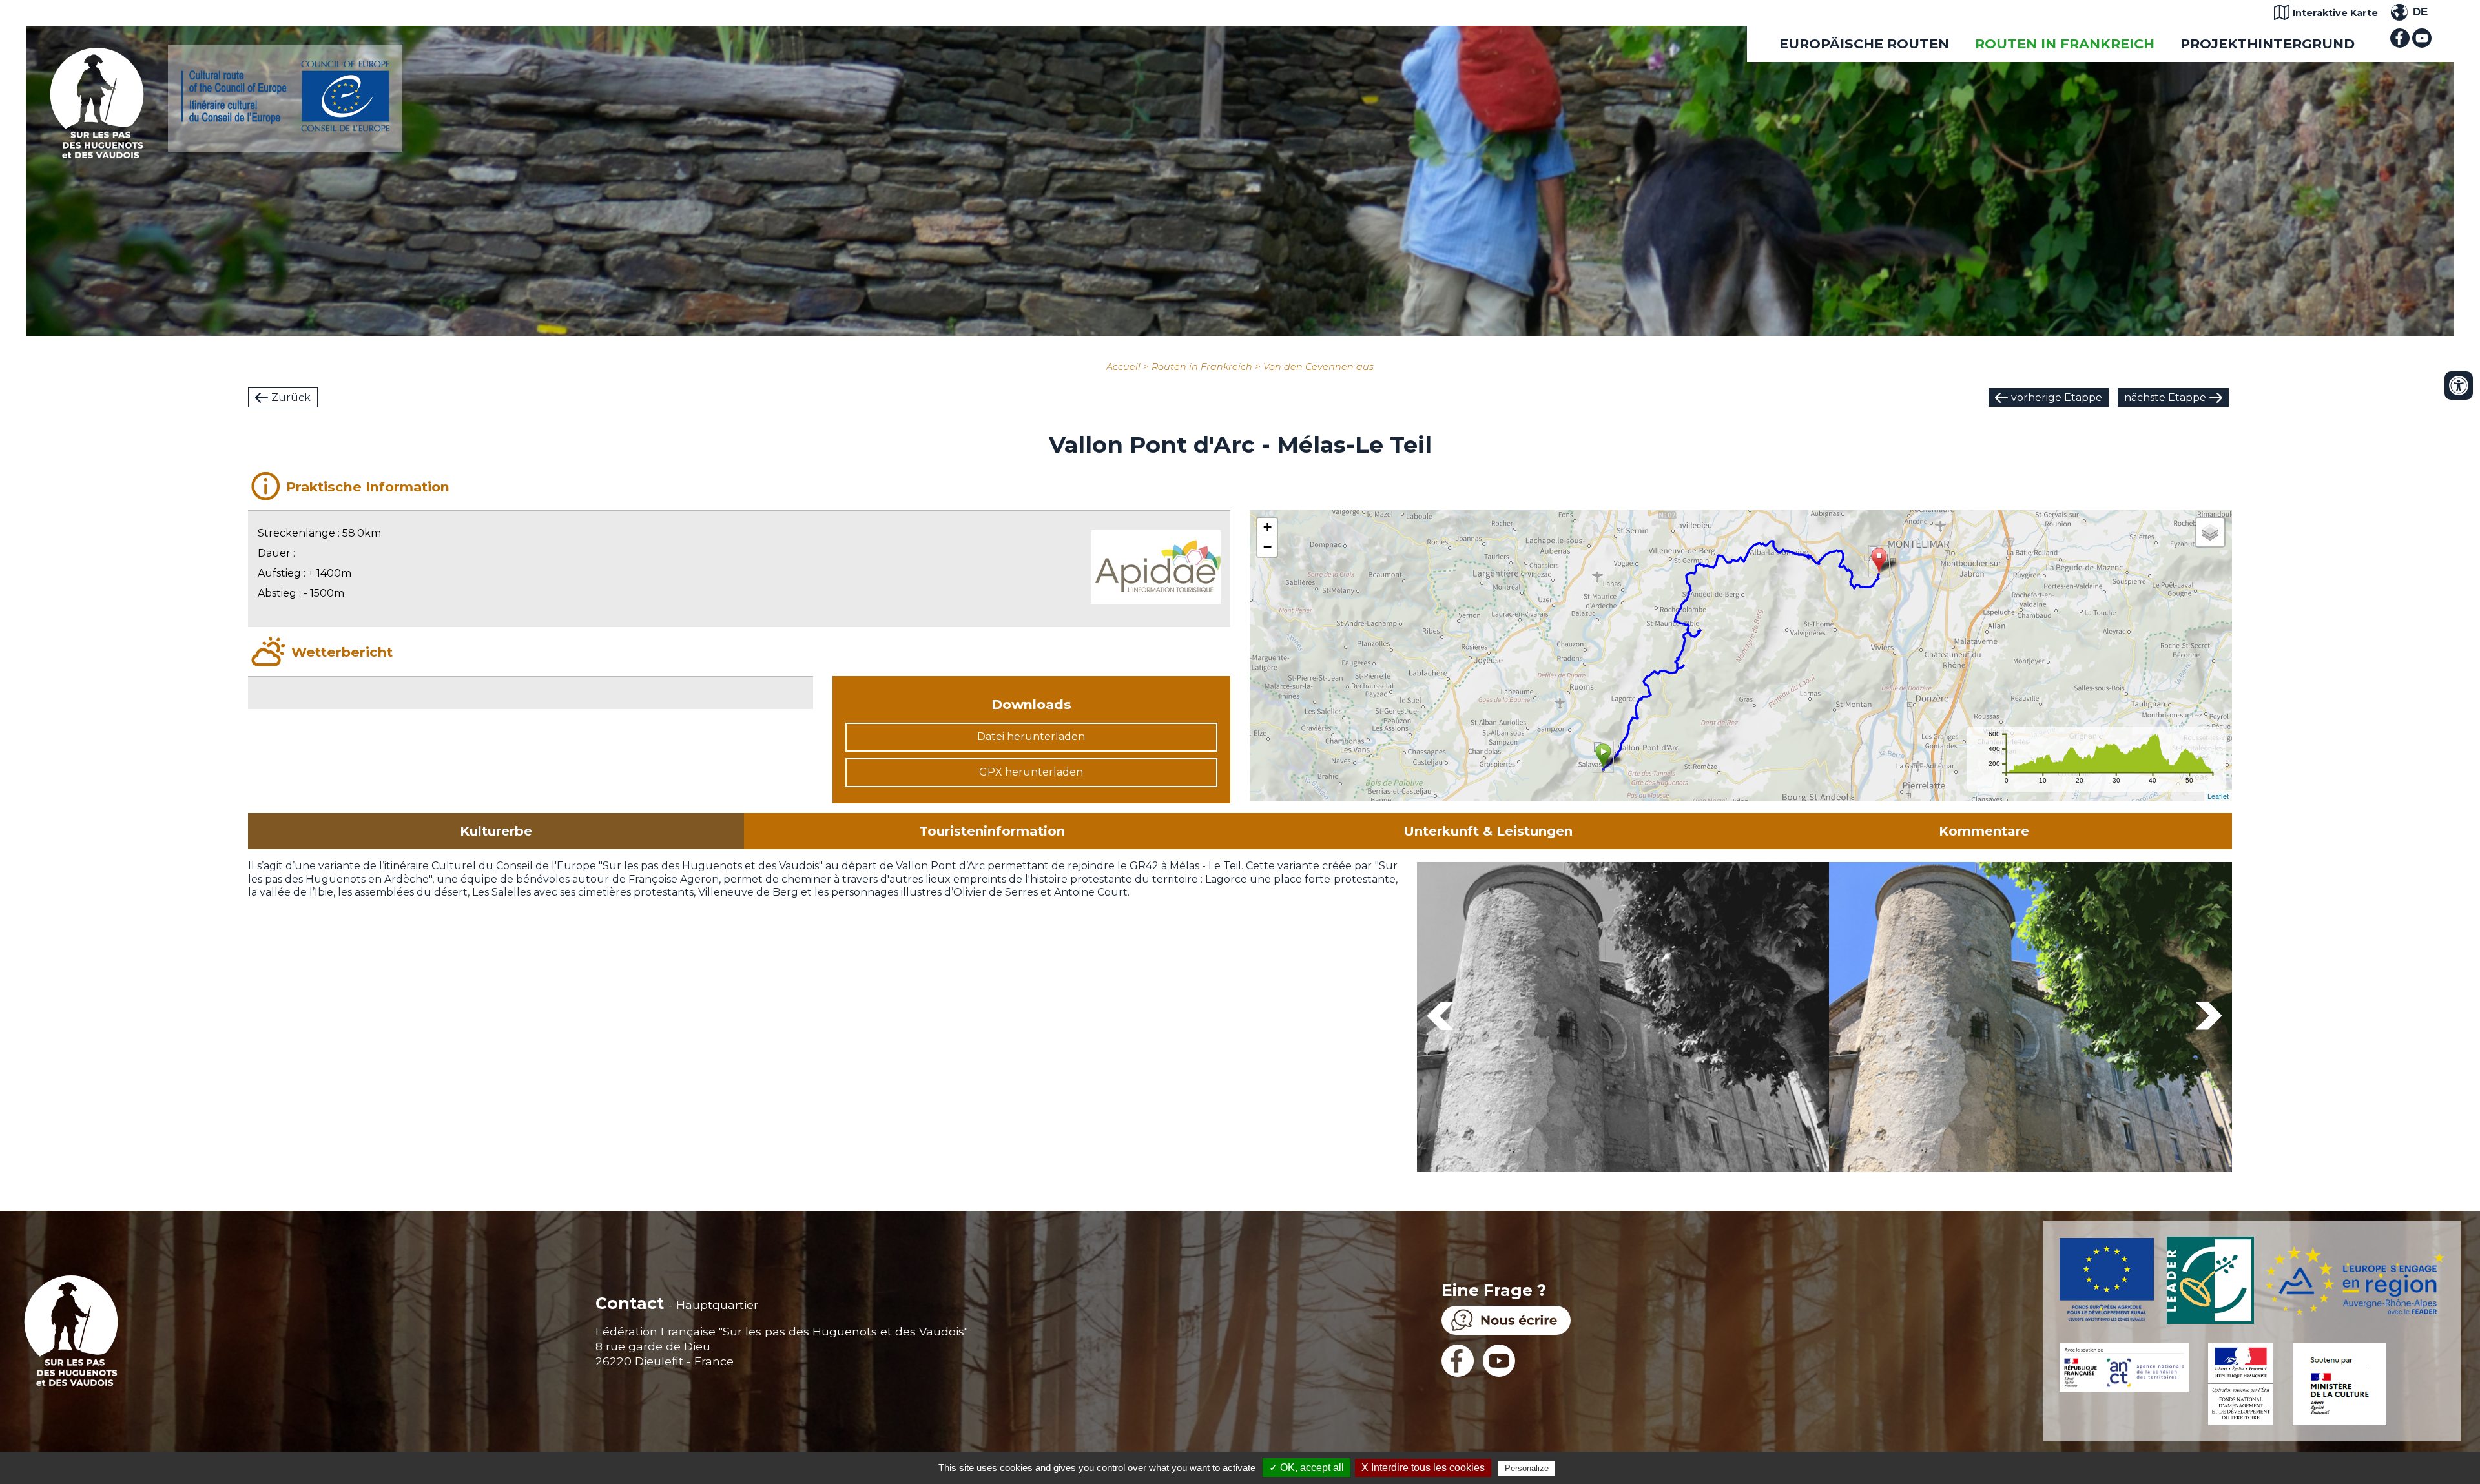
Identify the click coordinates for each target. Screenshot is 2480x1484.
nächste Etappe (2165, 397)
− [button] (1267, 547)
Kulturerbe (496, 831)
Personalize (1527, 1468)
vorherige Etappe (2057, 397)
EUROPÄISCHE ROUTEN (1864, 44)
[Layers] (2210, 532)
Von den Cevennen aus (1318, 367)
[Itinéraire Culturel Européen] (285, 128)
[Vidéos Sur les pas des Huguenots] (2422, 44)
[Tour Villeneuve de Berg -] (1623, 1019)
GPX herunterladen (1031, 772)
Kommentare (1984, 831)
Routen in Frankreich (2065, 44)
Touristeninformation (992, 831)
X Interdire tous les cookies (1423, 1468)
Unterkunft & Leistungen (1488, 831)
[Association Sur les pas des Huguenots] (97, 155)
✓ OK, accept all (1307, 1468)
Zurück (291, 397)
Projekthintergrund (2268, 44)
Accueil (1123, 367)
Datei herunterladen (1031, 737)
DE (2420, 12)
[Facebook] (2400, 44)
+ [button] (1267, 527)
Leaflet (2218, 796)
